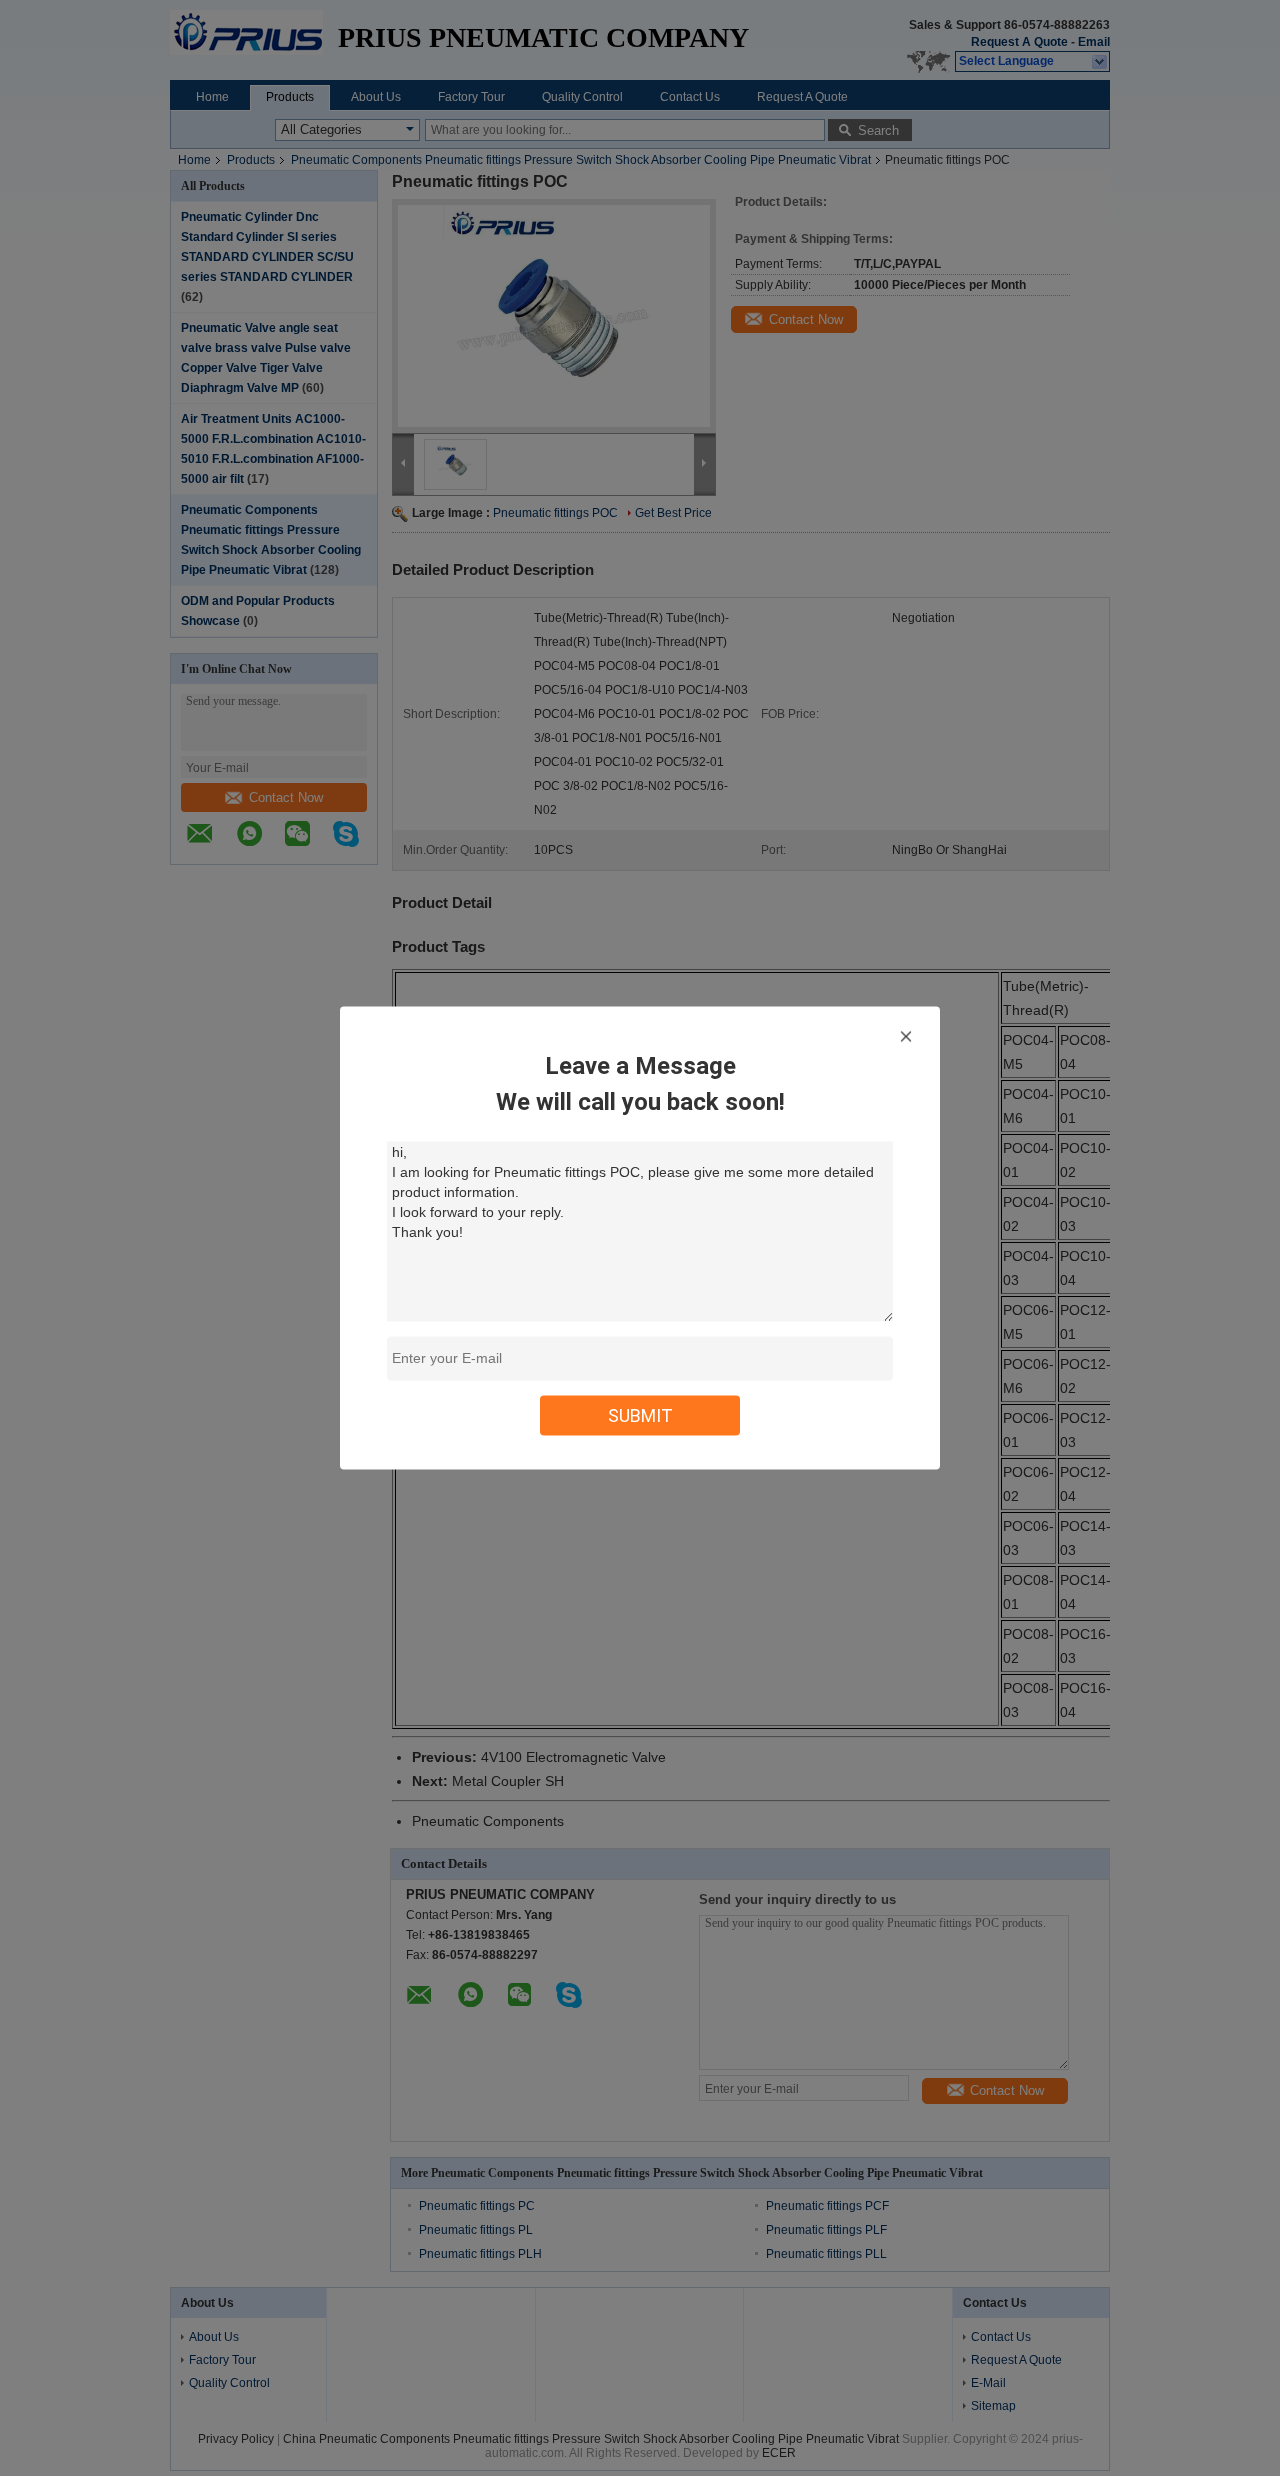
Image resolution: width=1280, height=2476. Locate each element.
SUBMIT (640, 1415)
